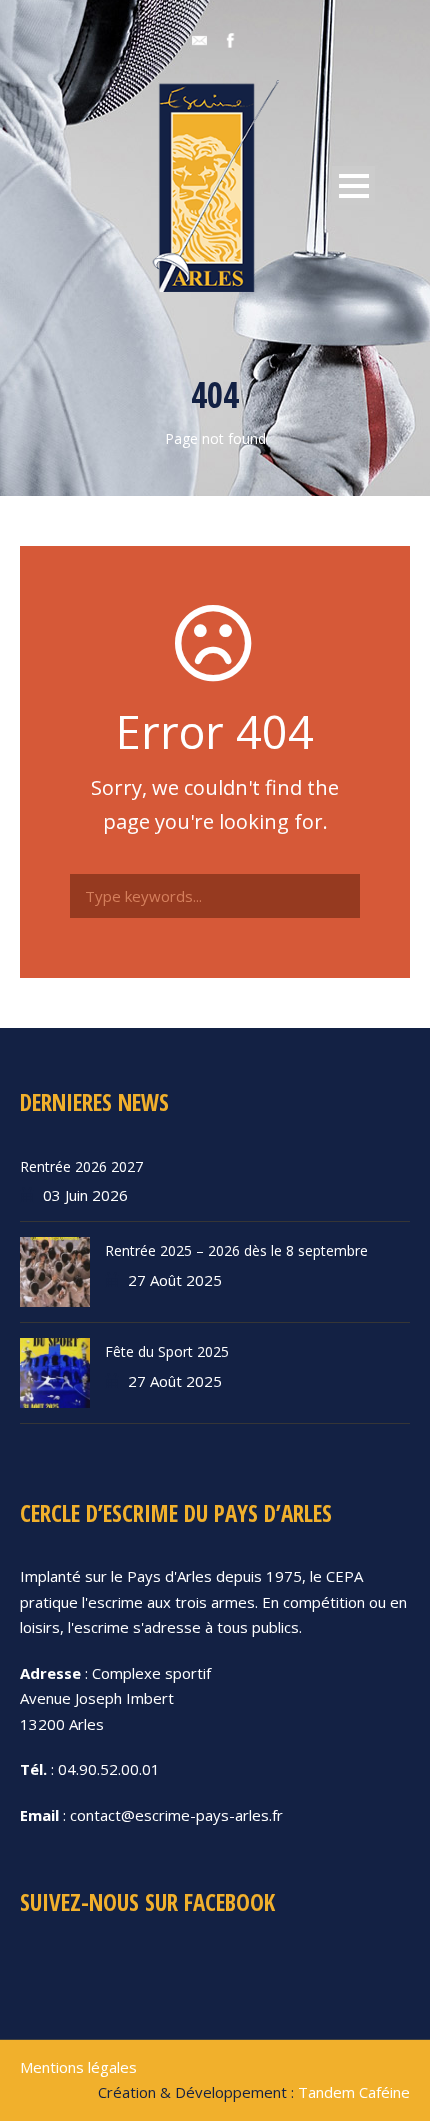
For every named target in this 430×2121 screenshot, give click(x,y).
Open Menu (353, 185)
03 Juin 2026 (85, 1195)
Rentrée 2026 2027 (81, 1166)
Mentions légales (78, 2067)
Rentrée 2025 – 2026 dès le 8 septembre (236, 1250)
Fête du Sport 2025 (167, 1351)
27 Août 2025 (175, 1280)
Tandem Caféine (354, 2092)
